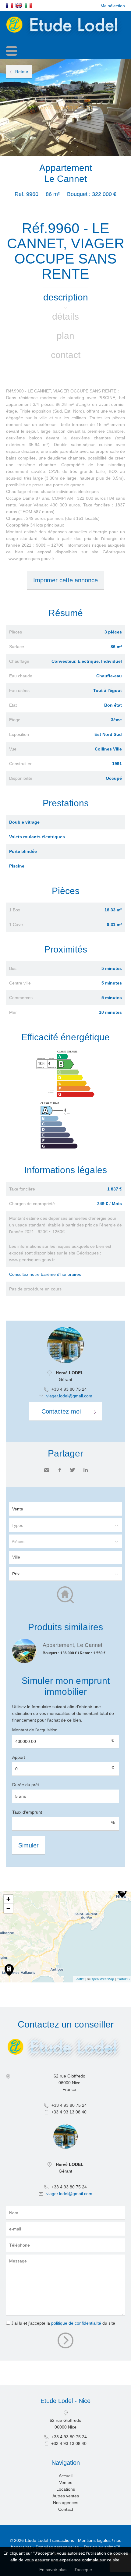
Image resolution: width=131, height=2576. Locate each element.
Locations (66, 2489)
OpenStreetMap (102, 1979)
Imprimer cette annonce (65, 580)
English (19, 5)
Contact (66, 355)
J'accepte (83, 2570)
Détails (65, 316)
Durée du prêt (26, 1785)
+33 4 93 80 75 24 (69, 1389)
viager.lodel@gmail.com (69, 1396)
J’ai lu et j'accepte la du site (63, 2323)
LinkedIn (86, 1470)
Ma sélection (113, 6)
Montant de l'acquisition (35, 1730)
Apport (19, 1757)
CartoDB (123, 1979)
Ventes (66, 2482)
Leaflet (80, 1979)
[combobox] (65, 1557)
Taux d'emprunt (27, 1812)
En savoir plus (53, 2570)
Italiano (28, 5)
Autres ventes (66, 2496)
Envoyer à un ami (47, 1470)
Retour (22, 72)
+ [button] (8, 1899)
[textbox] (67, 1557)
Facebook (60, 1470)
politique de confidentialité (76, 2323)
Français (9, 5)
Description (66, 297)
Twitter (73, 1470)
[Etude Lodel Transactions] (65, 37)
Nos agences (66, 2503)
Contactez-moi (61, 1411)
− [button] (8, 1908)
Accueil (66, 2476)
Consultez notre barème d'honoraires (45, 1274)
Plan (65, 336)
